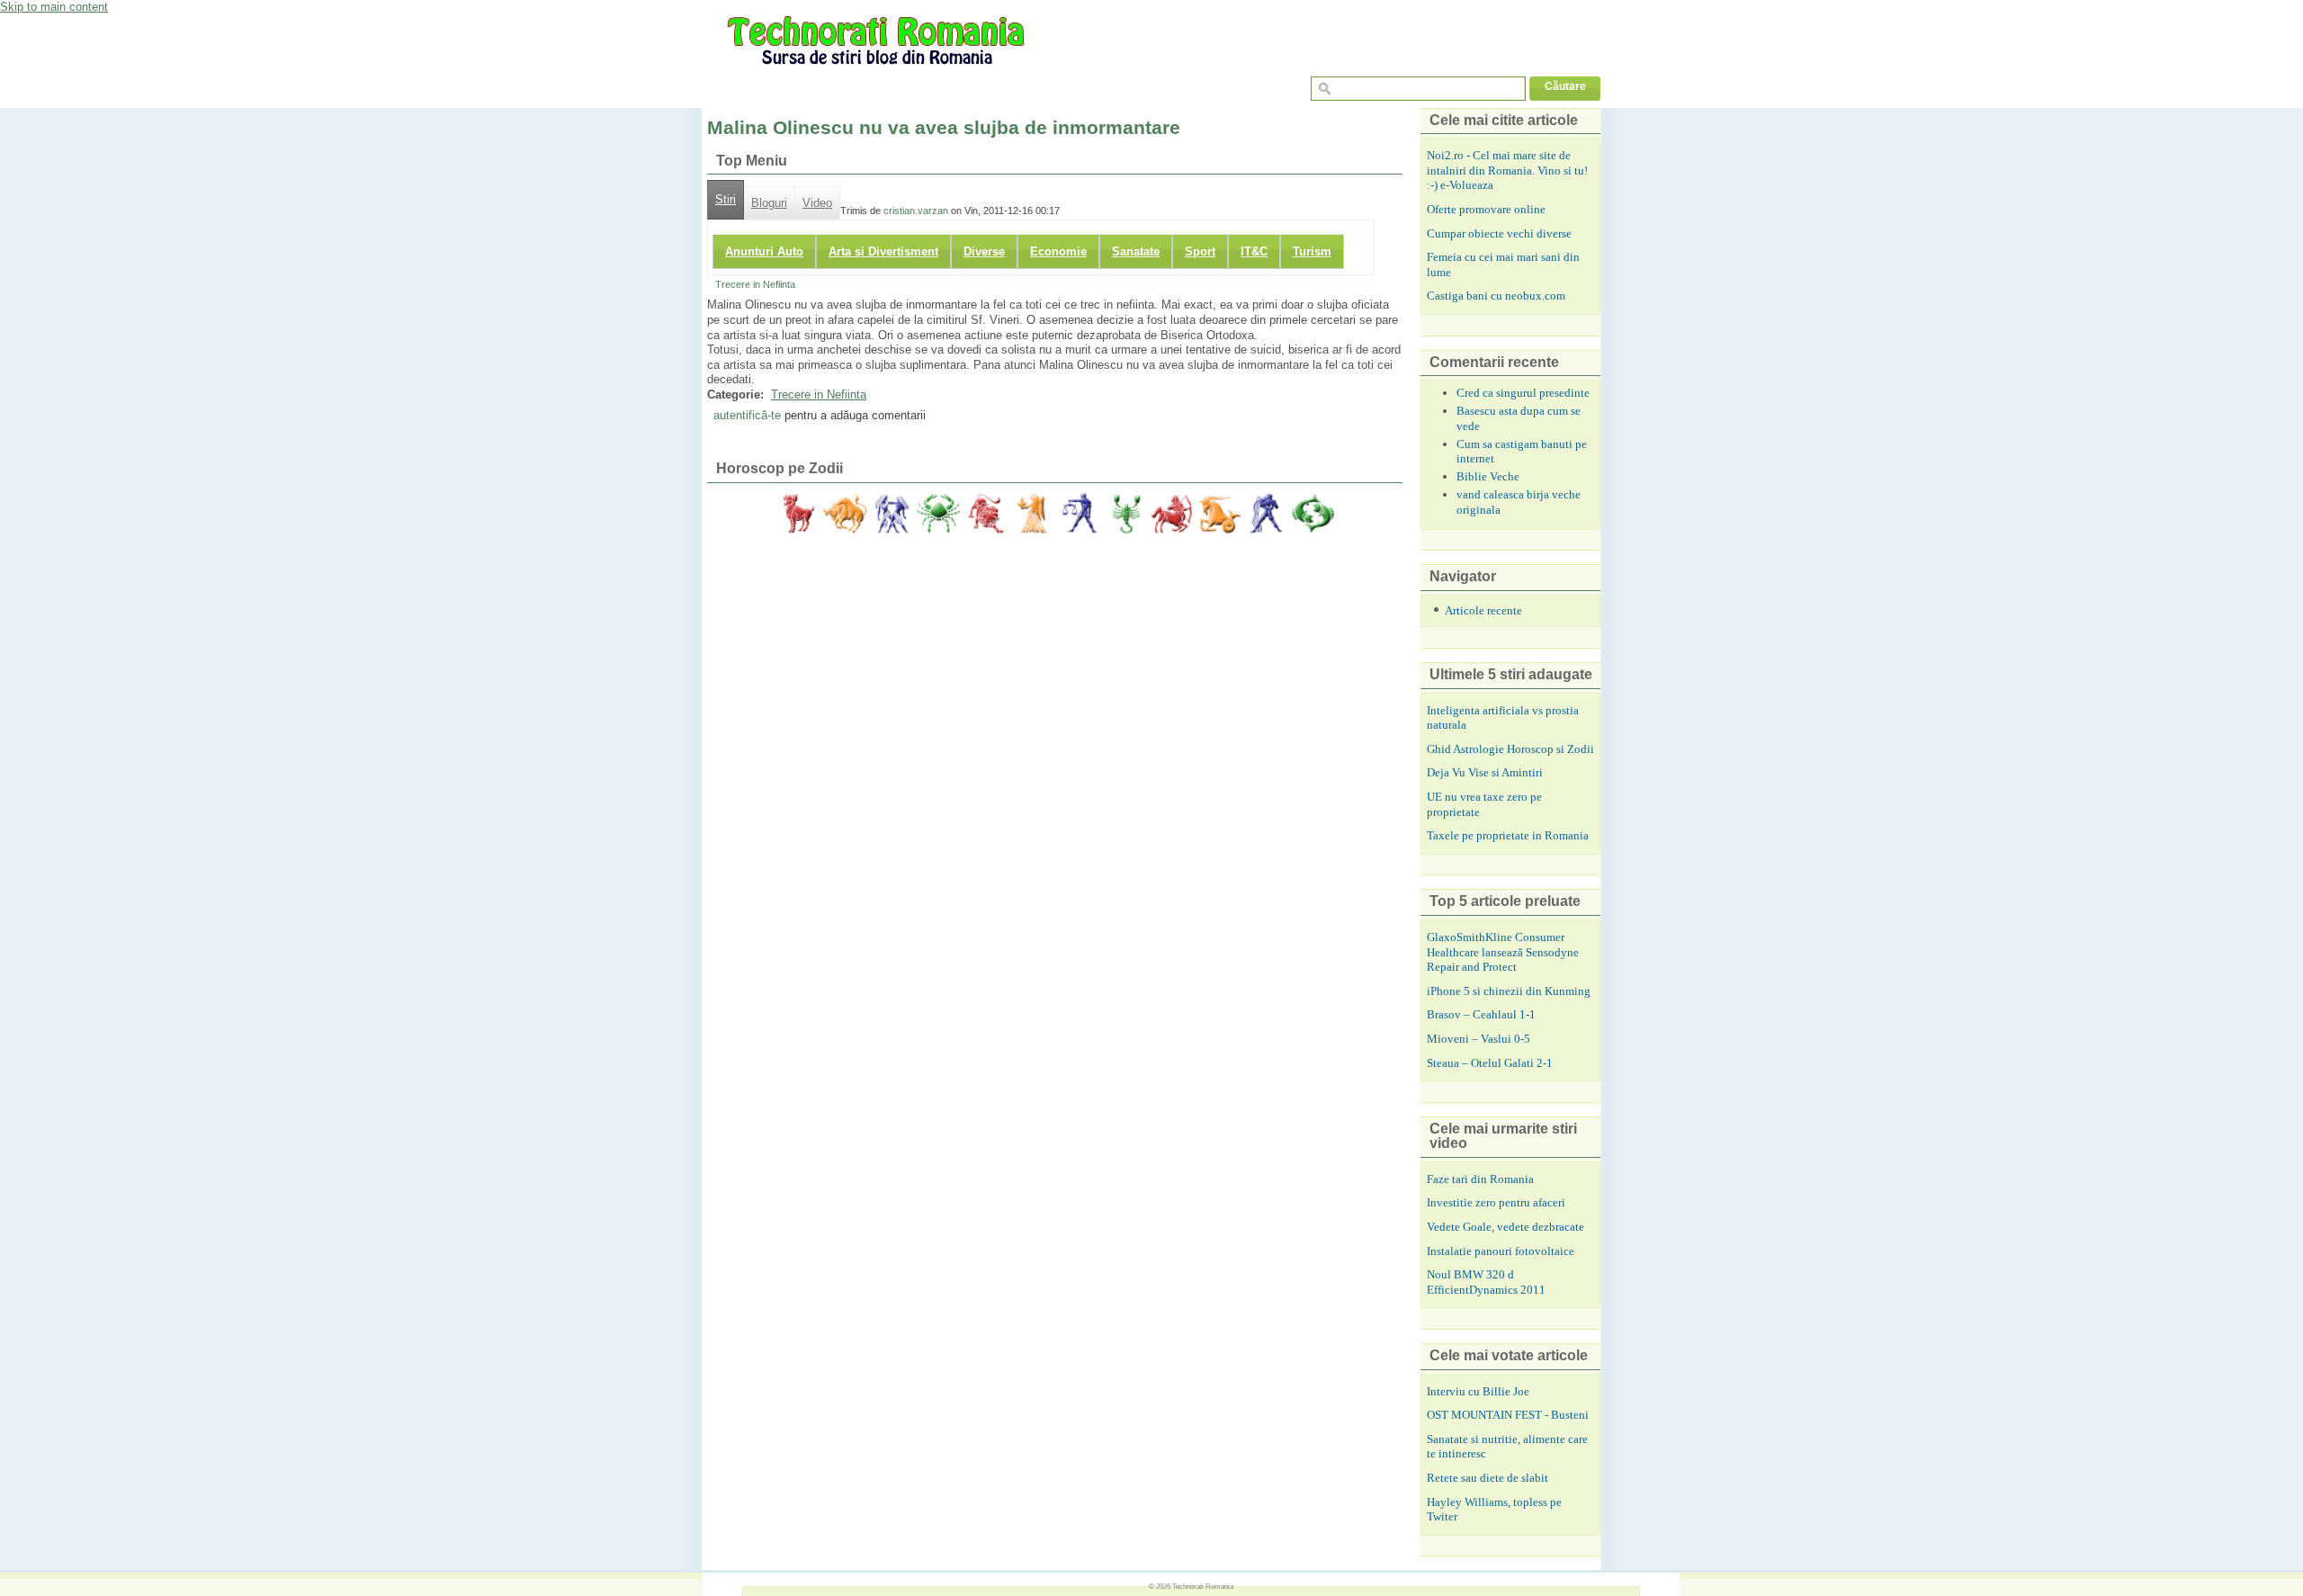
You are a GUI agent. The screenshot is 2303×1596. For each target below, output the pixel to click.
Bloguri (769, 203)
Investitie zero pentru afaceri (1496, 1202)
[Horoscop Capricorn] (1219, 514)
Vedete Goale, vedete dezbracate (1505, 1227)
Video (817, 203)
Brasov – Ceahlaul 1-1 (1481, 1014)
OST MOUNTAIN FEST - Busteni (1508, 1415)
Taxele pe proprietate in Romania (1508, 835)
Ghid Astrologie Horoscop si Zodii (1510, 749)
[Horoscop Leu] (985, 514)
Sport (1200, 251)
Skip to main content (54, 7)
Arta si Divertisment (883, 251)
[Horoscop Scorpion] (1125, 514)
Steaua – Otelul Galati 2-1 (1490, 1063)
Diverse (984, 251)
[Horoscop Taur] (845, 514)
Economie (1058, 251)
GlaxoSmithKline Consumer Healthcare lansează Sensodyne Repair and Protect (1503, 952)
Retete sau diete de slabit (1488, 1478)
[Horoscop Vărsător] (1266, 514)
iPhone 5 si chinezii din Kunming (1509, 991)
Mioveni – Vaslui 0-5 (1479, 1039)
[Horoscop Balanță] (1079, 514)
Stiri (726, 200)
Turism (1312, 251)
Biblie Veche (1488, 476)
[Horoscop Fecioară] (1032, 514)
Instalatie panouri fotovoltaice (1501, 1251)
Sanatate (1136, 251)
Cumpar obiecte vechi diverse (1499, 233)
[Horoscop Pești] (1313, 514)
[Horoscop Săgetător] (1172, 514)
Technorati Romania (1203, 1586)
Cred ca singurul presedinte (1523, 393)
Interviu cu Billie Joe (1478, 1391)
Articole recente (1483, 610)
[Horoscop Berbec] (798, 514)
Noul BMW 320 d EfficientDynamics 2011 (1486, 1282)
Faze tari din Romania (1480, 1179)
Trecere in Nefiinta (755, 284)
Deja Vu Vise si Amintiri (1485, 772)
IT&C (1254, 251)
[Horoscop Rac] (938, 514)
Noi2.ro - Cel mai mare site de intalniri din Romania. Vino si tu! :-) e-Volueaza (1507, 170)
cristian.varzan (916, 211)
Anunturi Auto (764, 251)
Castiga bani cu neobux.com (1496, 296)
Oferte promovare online (1486, 209)
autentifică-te (747, 415)
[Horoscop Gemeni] (892, 514)
